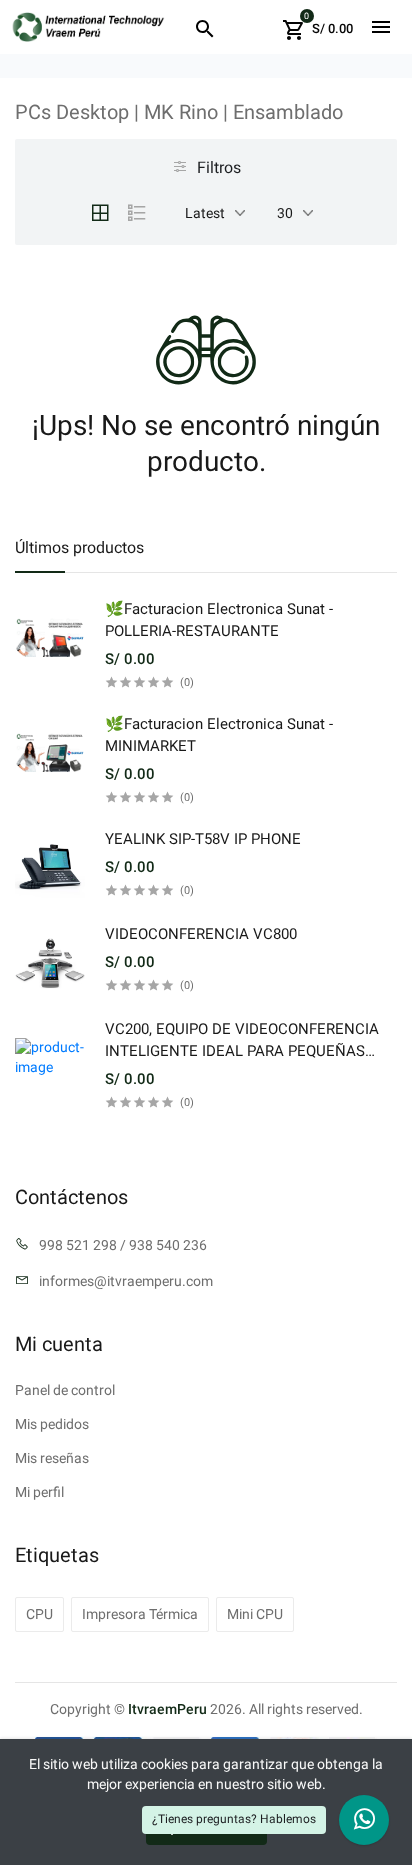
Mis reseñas (52, 1458)
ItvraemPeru (167, 1709)
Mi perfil (39, 1492)
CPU (39, 1614)
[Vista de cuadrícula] (100, 213)
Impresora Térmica (140, 1614)
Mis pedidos (52, 1424)
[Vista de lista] (137, 213)
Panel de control (65, 1390)
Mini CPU (255, 1614)
